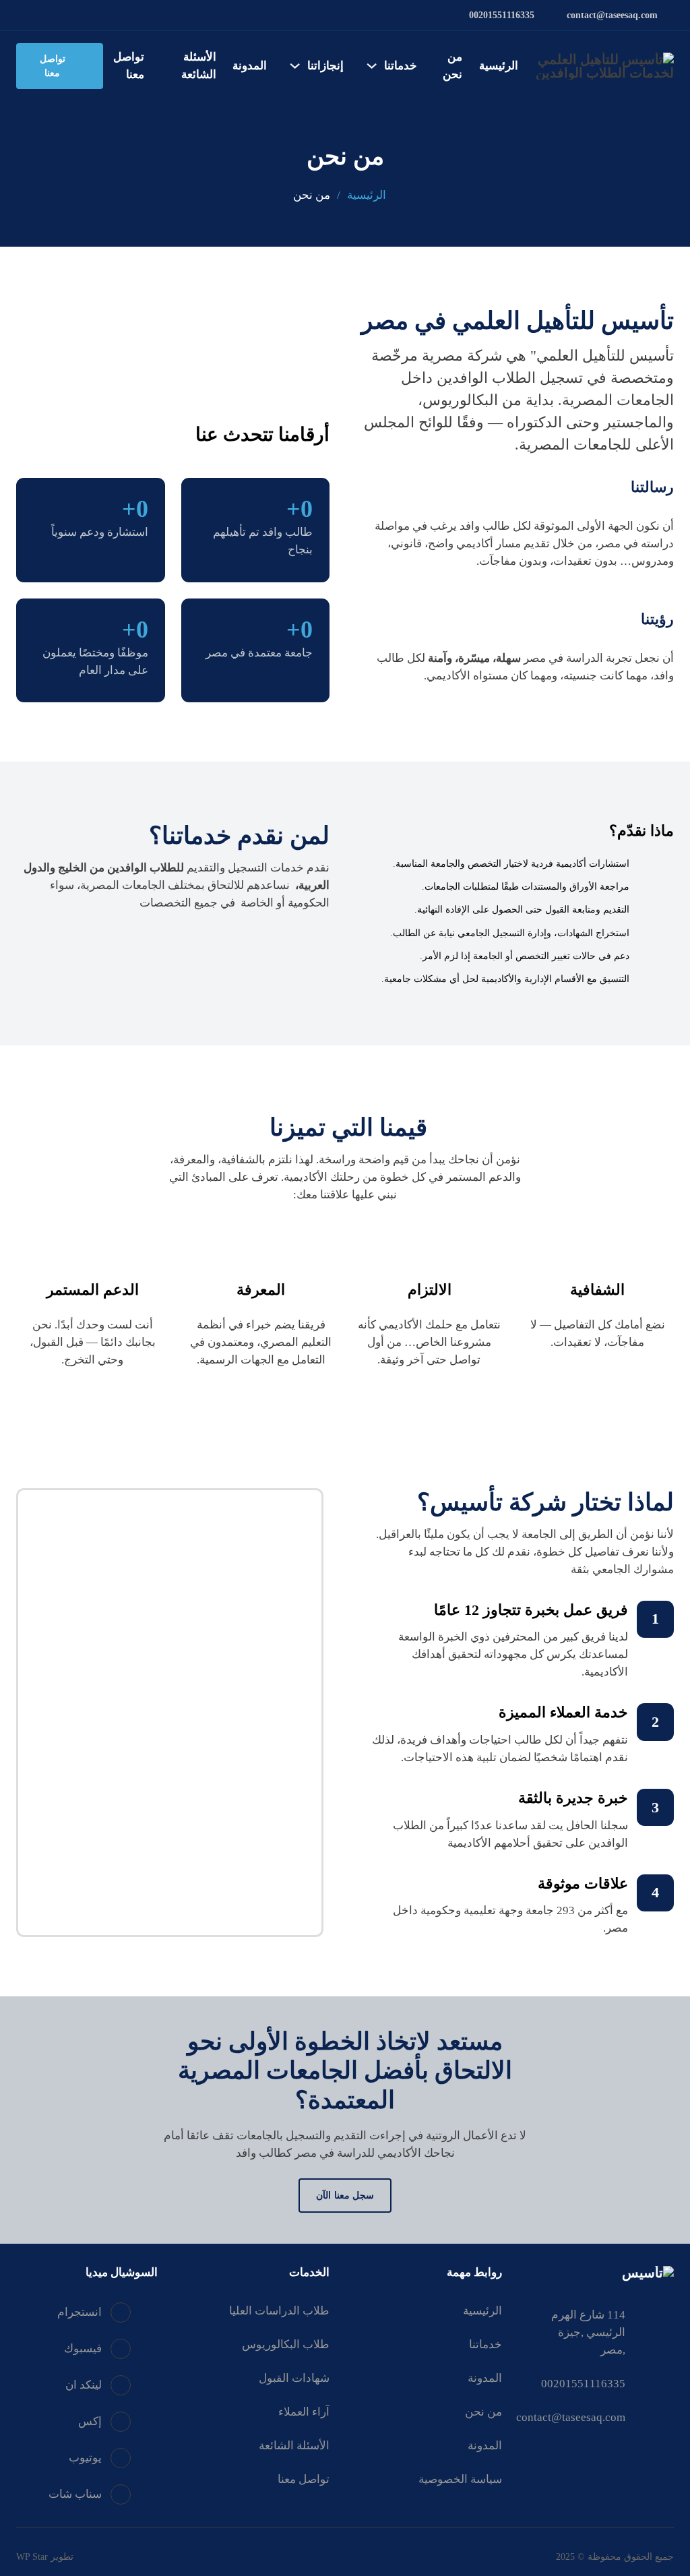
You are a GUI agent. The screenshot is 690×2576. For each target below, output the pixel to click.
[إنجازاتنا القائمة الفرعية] (295, 66)
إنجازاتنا (325, 66)
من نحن (452, 66)
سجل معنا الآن (345, 2195)
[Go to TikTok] (22, 16)
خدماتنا (401, 66)
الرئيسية (499, 66)
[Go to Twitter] (99, 16)
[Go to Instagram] (41, 16)
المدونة (250, 66)
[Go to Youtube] (80, 16)
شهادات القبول (294, 2378)
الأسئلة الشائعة (199, 66)
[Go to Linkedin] (119, 16)
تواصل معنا (129, 66)
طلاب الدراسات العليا (279, 2311)
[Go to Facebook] (61, 16)
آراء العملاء (304, 2412)
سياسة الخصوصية (460, 2479)
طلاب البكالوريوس (286, 2344)
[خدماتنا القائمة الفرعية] (372, 66)
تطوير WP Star (45, 2556)
